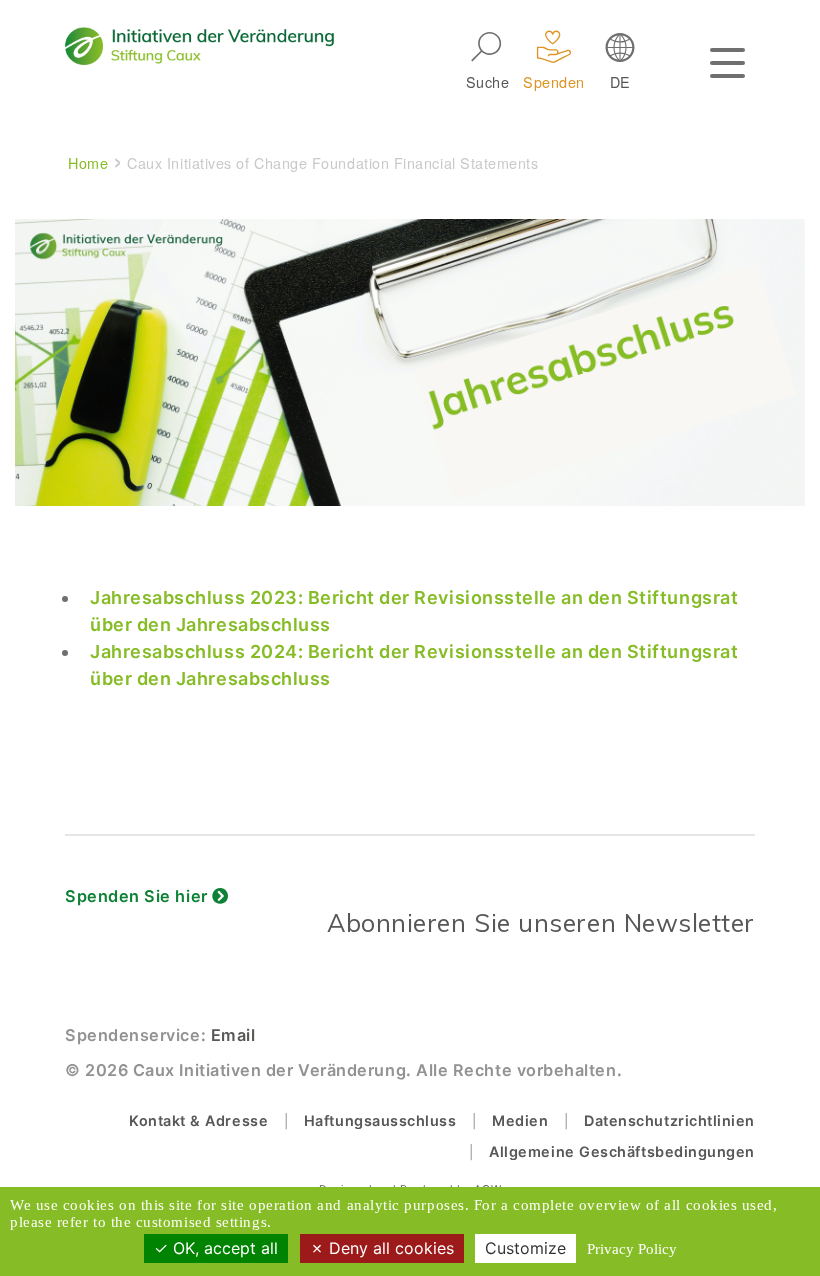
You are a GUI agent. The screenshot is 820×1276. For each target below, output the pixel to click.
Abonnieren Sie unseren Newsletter (541, 922)
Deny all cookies (389, 1248)
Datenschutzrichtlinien (669, 1120)
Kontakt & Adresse (198, 1120)
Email (233, 1035)
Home (88, 162)
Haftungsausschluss (380, 1120)
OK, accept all (223, 1248)
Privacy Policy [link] (632, 1249)
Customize (525, 1248)
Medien (520, 1120)
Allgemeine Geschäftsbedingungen (622, 1151)
